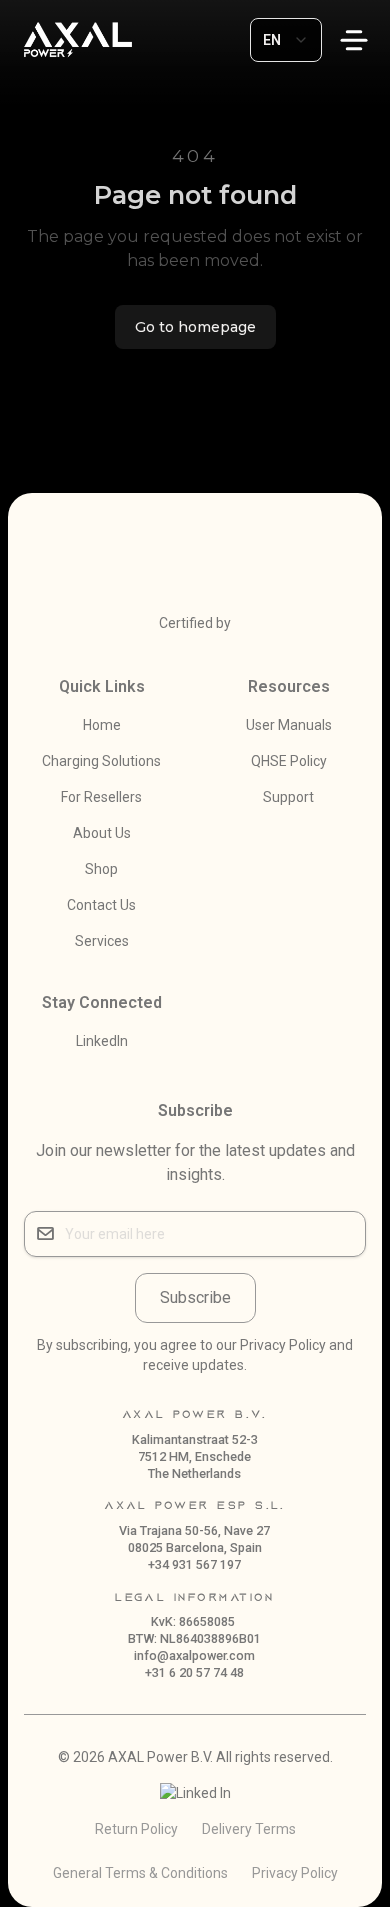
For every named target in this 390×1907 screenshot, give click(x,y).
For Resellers (101, 797)
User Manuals (289, 725)
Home (102, 725)
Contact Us (101, 905)
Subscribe (195, 1297)
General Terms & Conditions (140, 1873)
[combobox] (286, 40)
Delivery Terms (249, 1829)
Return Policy (136, 1829)
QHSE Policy (289, 761)
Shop (101, 869)
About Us (102, 833)
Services (102, 941)
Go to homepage (195, 327)
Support (288, 797)
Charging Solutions (101, 761)
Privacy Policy (295, 1873)
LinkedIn (102, 1041)
